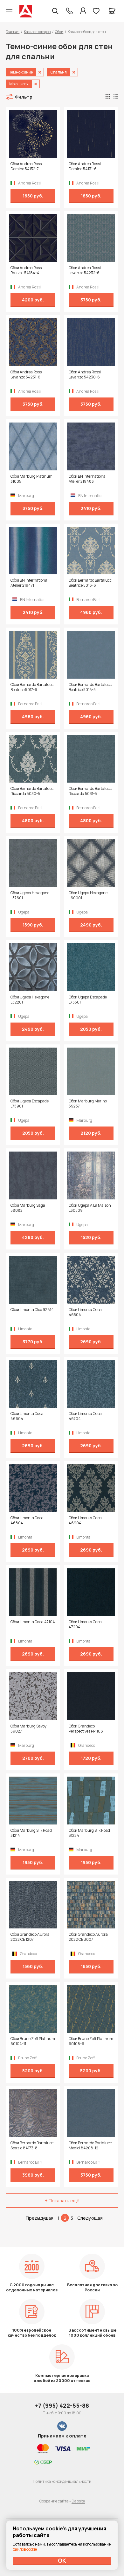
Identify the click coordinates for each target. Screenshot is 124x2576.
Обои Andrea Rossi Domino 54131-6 (85, 166)
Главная (13, 32)
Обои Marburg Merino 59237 (88, 1104)
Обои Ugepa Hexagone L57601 (30, 895)
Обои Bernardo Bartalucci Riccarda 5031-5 (91, 791)
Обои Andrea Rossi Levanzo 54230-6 (85, 375)
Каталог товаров (37, 32)
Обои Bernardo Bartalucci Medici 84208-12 (91, 2146)
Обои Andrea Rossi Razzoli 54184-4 (27, 270)
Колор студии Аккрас (26, 11)
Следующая (90, 2218)
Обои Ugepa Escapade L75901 (30, 1104)
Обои (59, 32)
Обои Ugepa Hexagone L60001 (88, 895)
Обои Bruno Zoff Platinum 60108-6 (91, 2041)
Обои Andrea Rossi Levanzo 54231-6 (27, 375)
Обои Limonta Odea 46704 (85, 1416)
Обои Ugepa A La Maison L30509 (90, 1208)
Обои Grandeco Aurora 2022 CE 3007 (88, 1937)
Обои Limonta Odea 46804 (27, 1520)
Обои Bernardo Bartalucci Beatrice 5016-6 (91, 583)
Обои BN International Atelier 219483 (88, 479)
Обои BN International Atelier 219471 (29, 583)
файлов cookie (25, 2549)
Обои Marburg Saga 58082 (28, 1208)
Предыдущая (40, 2218)
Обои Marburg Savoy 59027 (28, 1729)
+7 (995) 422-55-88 (62, 2405)
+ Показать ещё (62, 2201)
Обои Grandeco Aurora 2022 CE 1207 (30, 1937)
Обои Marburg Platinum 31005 (31, 479)
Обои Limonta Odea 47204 (85, 1624)
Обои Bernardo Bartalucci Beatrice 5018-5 (91, 687)
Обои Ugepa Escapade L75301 (88, 1000)
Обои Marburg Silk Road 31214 (31, 1833)
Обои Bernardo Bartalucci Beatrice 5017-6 (32, 687)
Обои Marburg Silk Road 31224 (89, 1833)
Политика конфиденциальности (62, 2481)
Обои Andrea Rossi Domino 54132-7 (27, 166)
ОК (62, 2560)
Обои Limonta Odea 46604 (27, 1416)
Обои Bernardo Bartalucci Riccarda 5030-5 (32, 791)
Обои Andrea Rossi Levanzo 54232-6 (85, 270)
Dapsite (78, 2501)
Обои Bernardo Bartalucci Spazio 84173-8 (32, 2146)
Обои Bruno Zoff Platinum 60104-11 (33, 2041)
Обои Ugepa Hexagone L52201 (30, 1000)
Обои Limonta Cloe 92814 (32, 1310)
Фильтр (24, 97)
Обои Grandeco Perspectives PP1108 (86, 1729)
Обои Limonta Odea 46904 (85, 1520)
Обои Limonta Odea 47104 (33, 1622)
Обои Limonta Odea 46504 (85, 1312)
